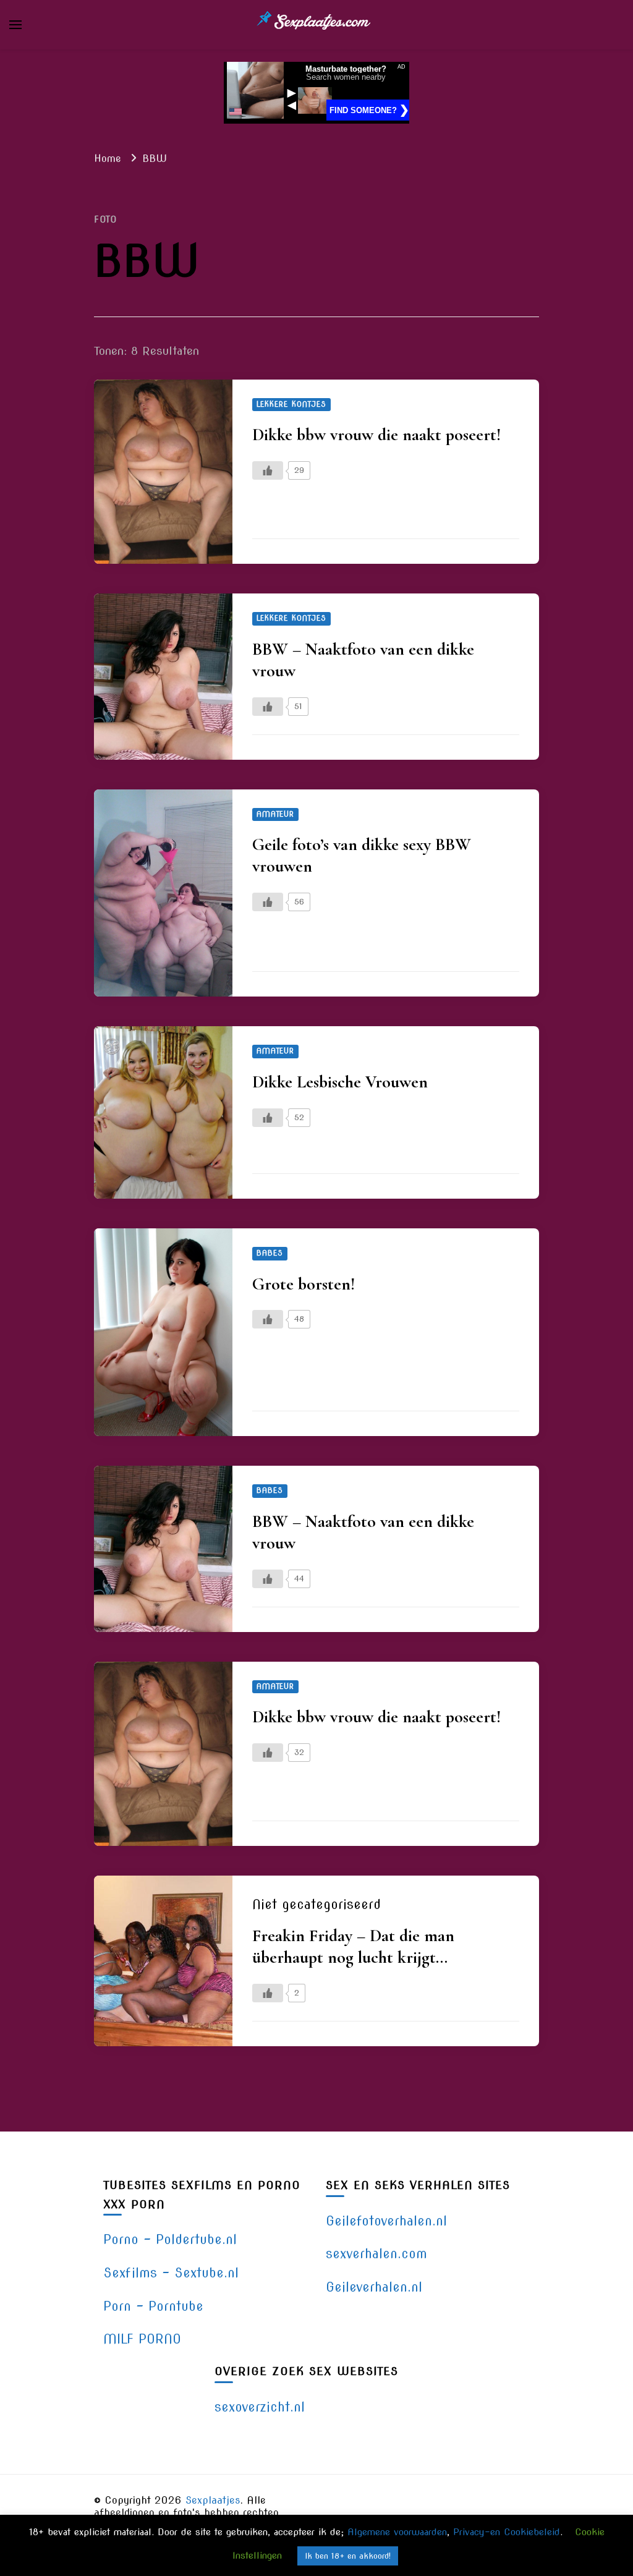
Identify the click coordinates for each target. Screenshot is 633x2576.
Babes (270, 1253)
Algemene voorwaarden (397, 2532)
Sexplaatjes (213, 2500)
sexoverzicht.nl (260, 2407)
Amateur (275, 814)
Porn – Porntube (153, 2306)
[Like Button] (268, 470)
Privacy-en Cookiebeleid (507, 2532)
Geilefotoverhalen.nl (386, 2221)
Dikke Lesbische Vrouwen (340, 1082)
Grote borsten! (304, 1284)
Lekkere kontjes (291, 404)
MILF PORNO (142, 2339)
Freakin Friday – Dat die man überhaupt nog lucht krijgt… (353, 1946)
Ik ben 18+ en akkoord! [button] (348, 2556)
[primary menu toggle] (15, 25)
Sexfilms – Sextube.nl (171, 2273)
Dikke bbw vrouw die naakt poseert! (376, 435)
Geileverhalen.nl (374, 2287)
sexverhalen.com (376, 2254)
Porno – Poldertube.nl (170, 2239)
